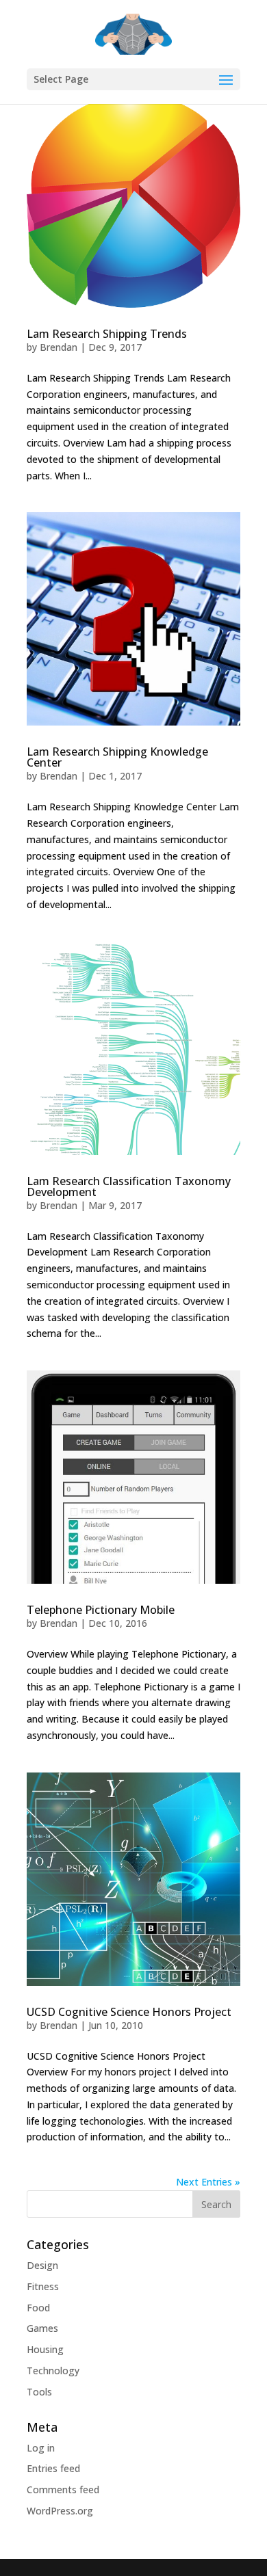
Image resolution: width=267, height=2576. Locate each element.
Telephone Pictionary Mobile (101, 1610)
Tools (39, 2392)
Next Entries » (208, 2182)
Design (42, 2265)
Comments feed (63, 2489)
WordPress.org (60, 2511)
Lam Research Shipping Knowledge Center (117, 757)
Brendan (59, 347)
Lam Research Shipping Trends (107, 334)
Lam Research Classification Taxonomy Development (129, 1186)
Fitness (43, 2286)
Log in (41, 2448)
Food (38, 2308)
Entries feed (53, 2468)
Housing (45, 2349)
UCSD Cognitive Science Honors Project (129, 2012)
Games (42, 2328)
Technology (53, 2371)
